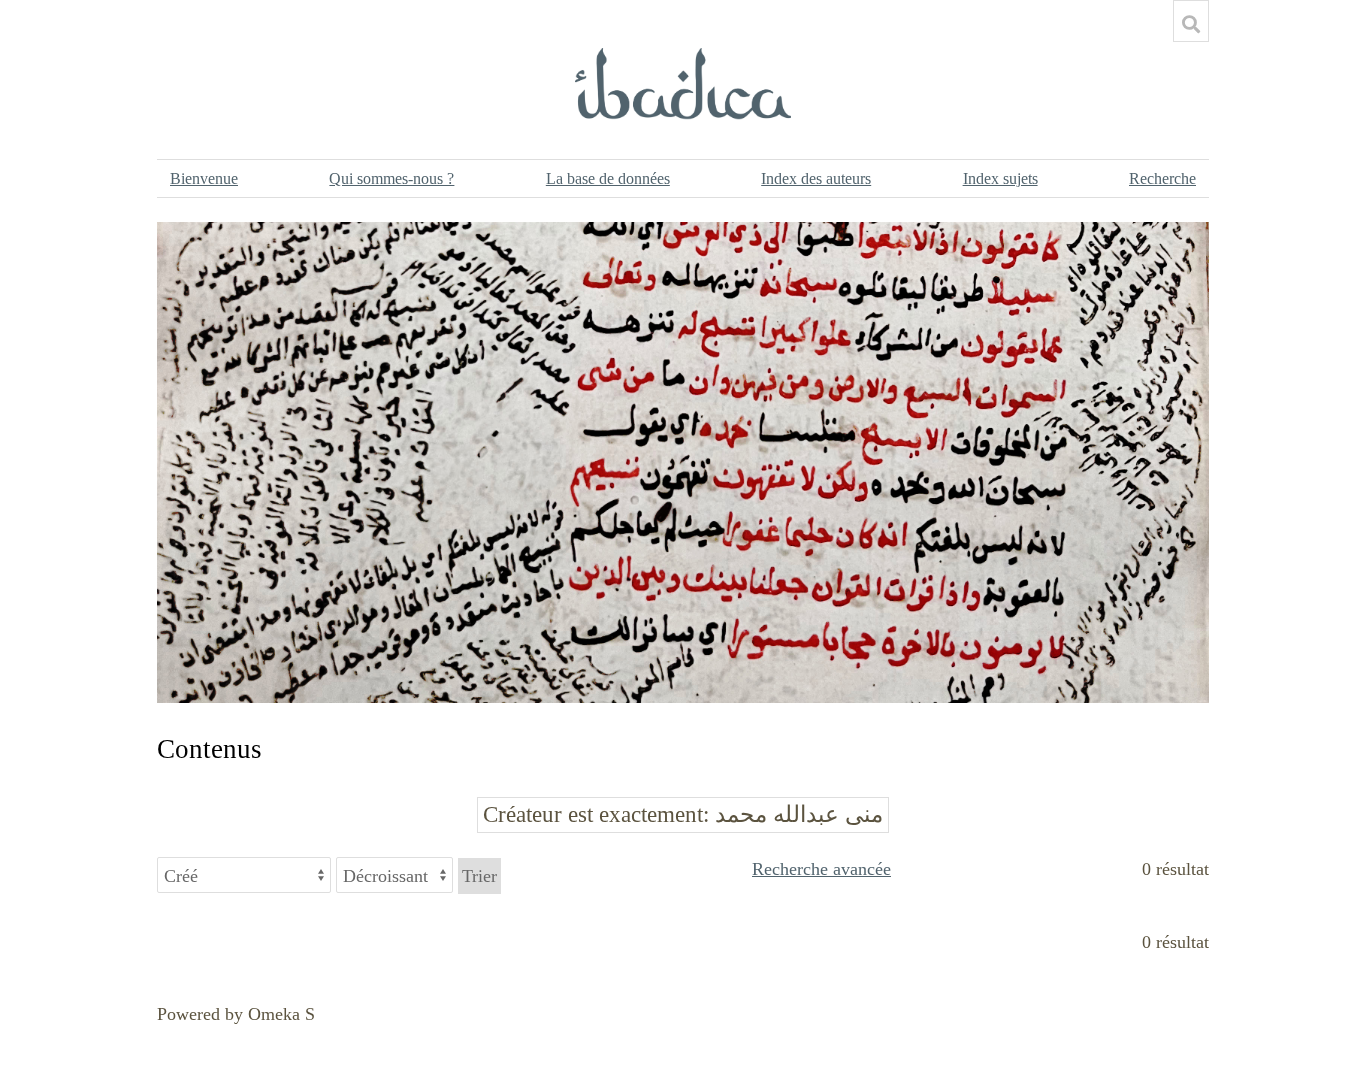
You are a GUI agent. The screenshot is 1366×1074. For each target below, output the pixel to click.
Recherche (1162, 178)
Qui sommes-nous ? (391, 178)
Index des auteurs (816, 178)
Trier (479, 876)
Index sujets (1000, 178)
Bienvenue (204, 178)
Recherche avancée (821, 869)
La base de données (608, 178)
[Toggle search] (1191, 24)
